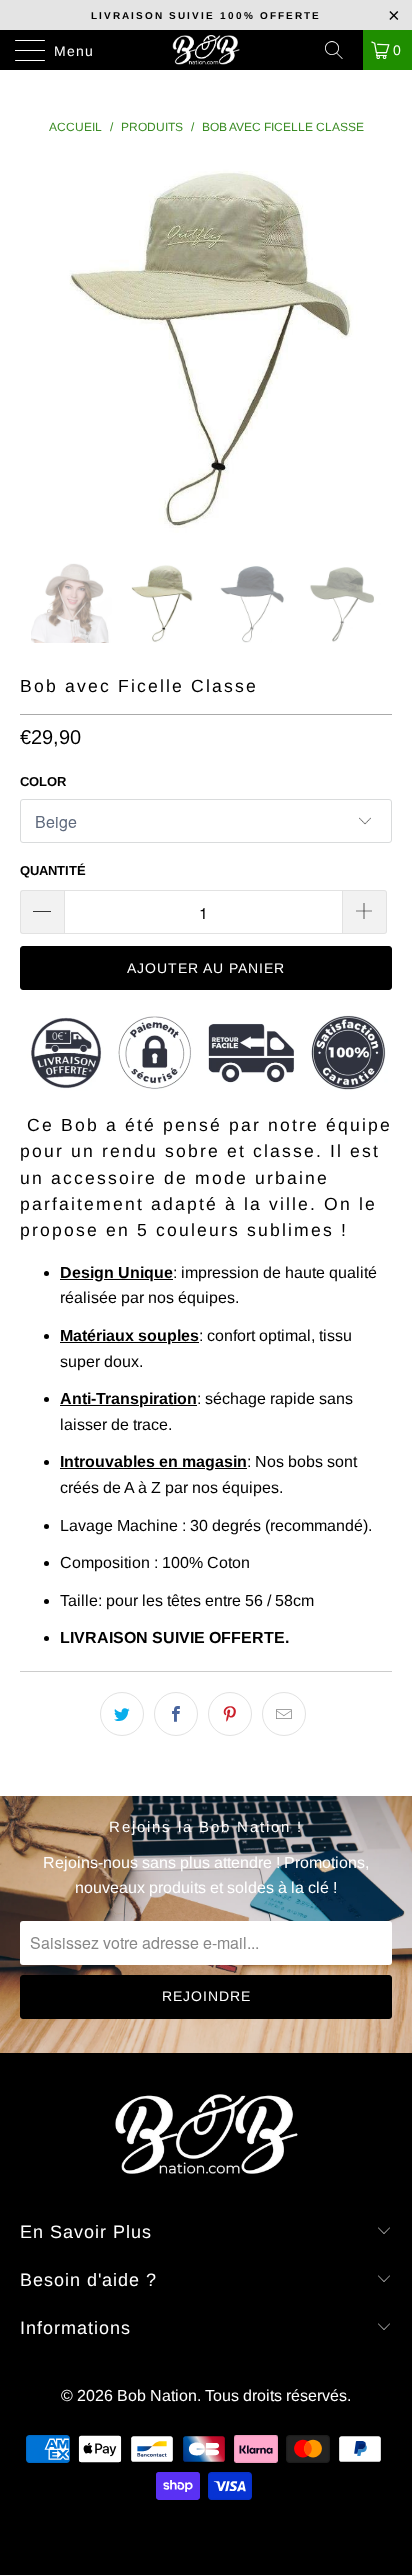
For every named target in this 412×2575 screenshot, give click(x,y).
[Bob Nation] (206, 50)
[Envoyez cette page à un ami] (284, 1714)
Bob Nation (157, 2395)
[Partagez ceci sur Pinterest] (230, 1714)
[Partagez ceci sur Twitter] (122, 1714)
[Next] (372, 347)
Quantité (53, 870)
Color (43, 781)
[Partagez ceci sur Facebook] (176, 1714)
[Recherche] (341, 50)
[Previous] (39, 347)
